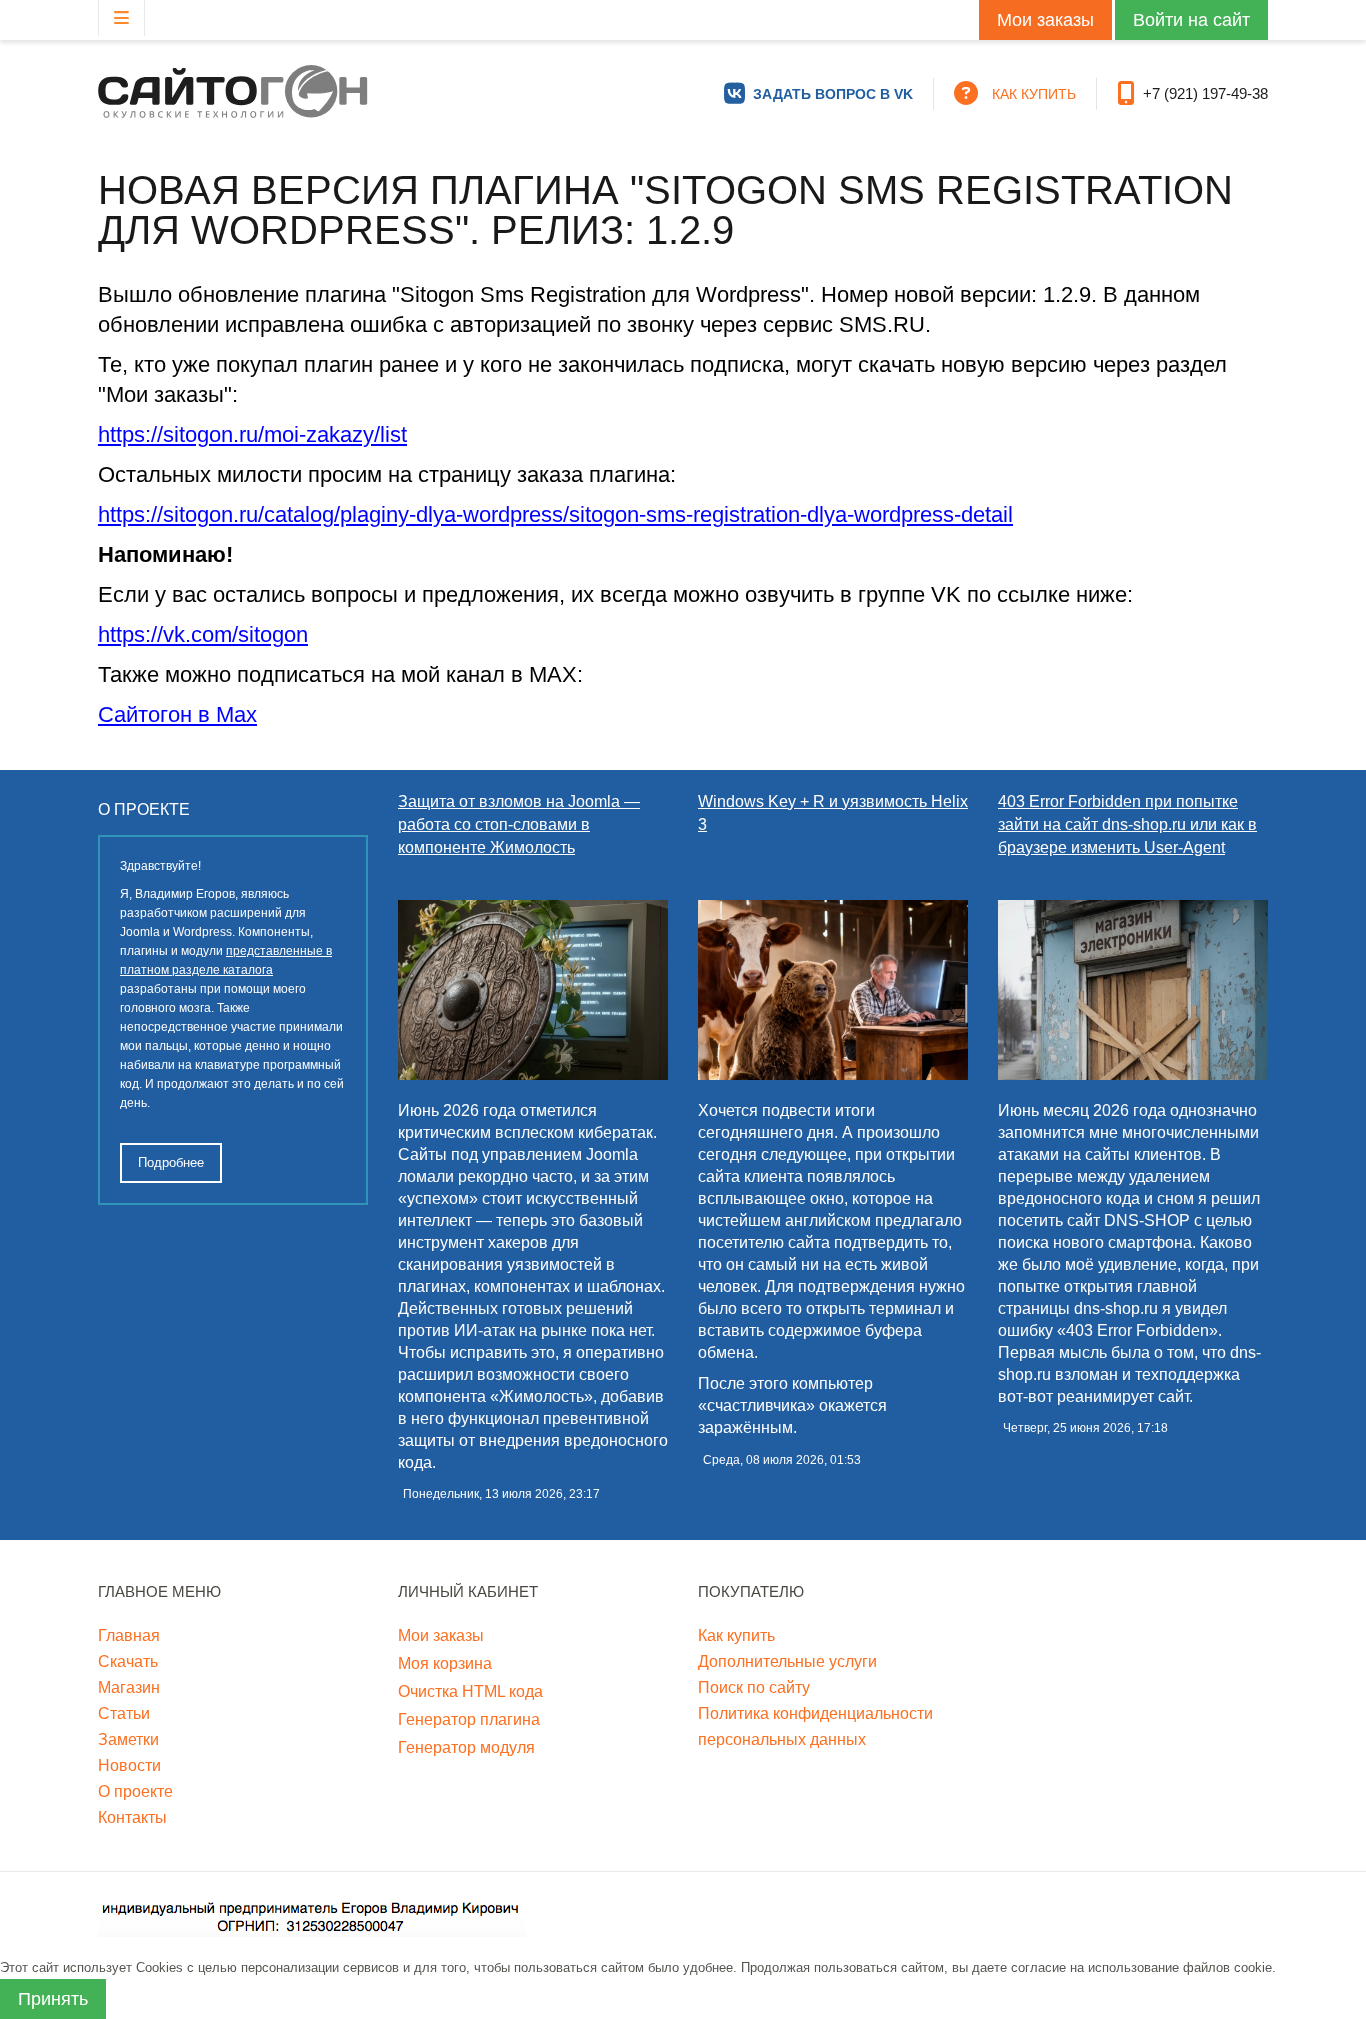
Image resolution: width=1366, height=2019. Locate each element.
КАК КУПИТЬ (1034, 94)
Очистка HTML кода (470, 1691)
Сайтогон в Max (177, 714)
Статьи (124, 1713)
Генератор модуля (466, 1747)
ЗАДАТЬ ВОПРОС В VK (833, 94)
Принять (53, 1999)
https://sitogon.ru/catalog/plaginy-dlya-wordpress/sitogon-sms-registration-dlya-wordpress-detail (555, 514)
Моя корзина (445, 1663)
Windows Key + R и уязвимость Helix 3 (833, 813)
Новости (129, 1765)
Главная (129, 1635)
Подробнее (171, 1162)
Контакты (132, 1817)
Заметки (128, 1739)
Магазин (129, 1687)
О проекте (135, 1791)
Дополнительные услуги (787, 1661)
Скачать (128, 1661)
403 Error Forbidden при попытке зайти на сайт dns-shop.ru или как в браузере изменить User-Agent (1127, 824)
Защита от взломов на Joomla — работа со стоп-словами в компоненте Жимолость (519, 824)
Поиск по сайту (754, 1687)
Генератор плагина (469, 1719)
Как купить (736, 1635)
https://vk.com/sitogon (203, 634)
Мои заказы (1045, 20)
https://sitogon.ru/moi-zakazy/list (252, 434)
